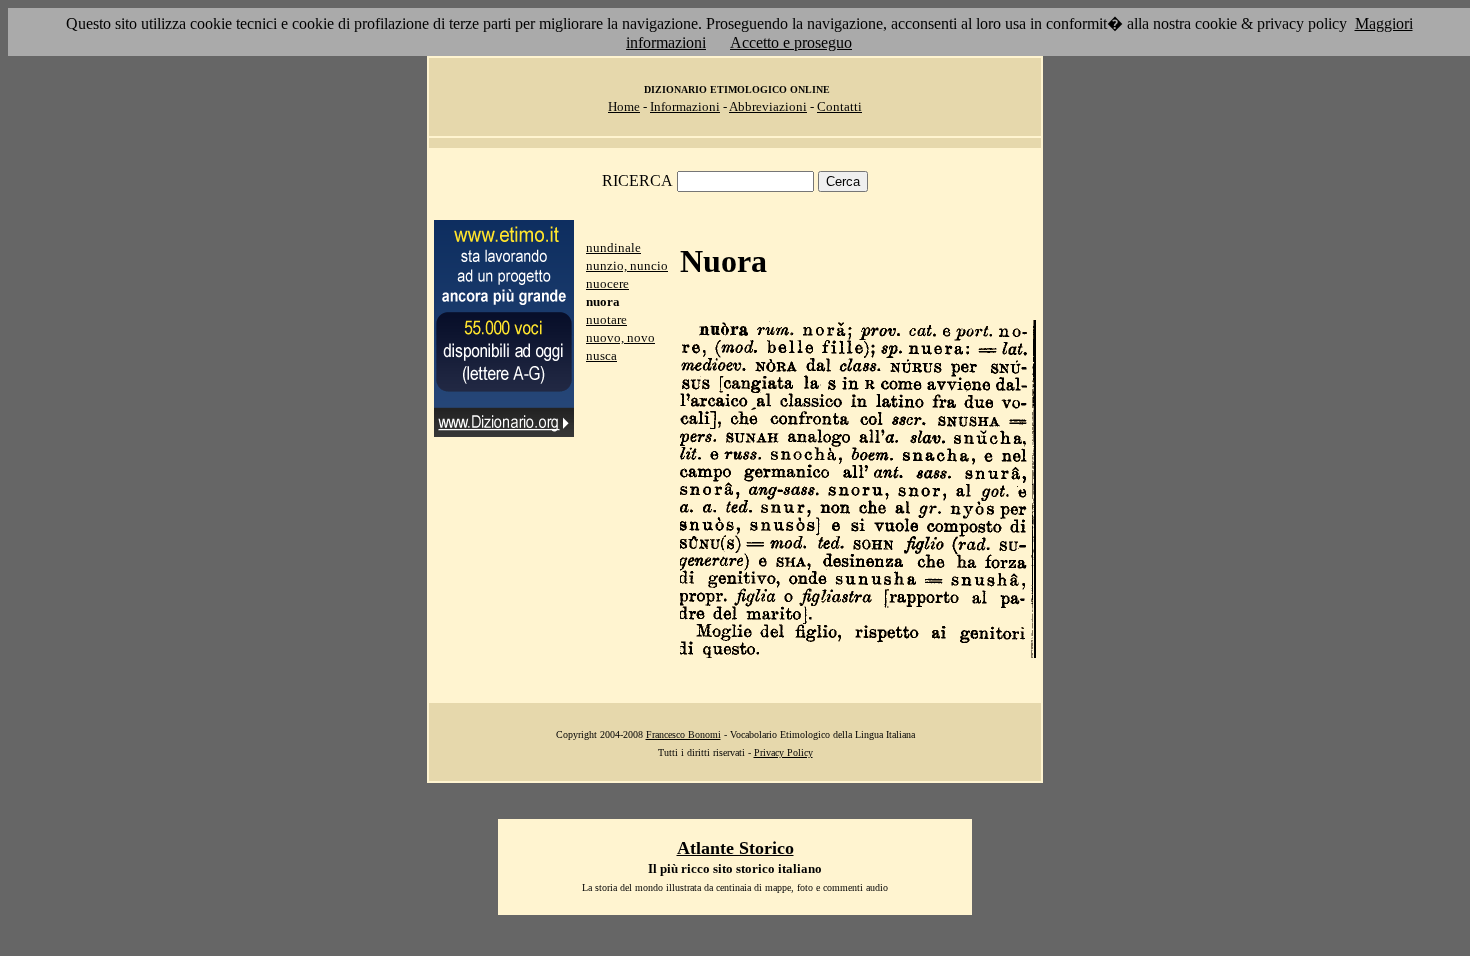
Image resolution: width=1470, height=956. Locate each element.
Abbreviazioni (768, 106)
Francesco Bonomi (683, 734)
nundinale (613, 247)
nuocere (607, 283)
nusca (601, 355)
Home (624, 106)
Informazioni (685, 106)
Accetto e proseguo (791, 42)
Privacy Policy (783, 752)
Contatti (839, 106)
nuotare (606, 319)
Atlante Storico (735, 848)
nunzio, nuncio (627, 265)
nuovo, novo (620, 337)
